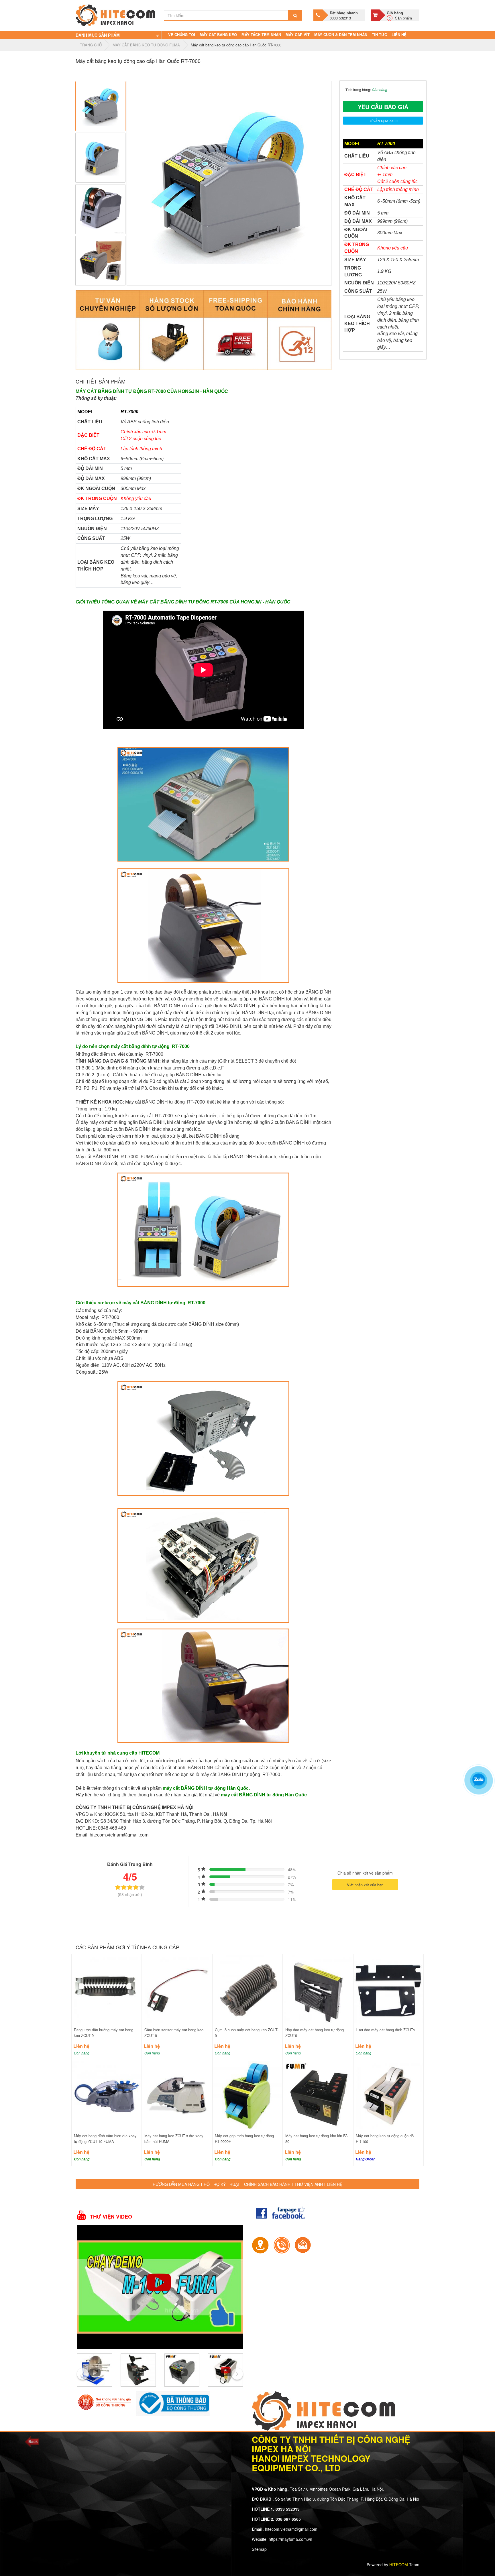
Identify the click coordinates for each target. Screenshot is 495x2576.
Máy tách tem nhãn (261, 35)
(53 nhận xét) (130, 1894)
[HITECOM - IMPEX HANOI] (115, 15)
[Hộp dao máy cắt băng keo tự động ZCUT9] (318, 1989)
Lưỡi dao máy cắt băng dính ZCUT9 (385, 2030)
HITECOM (399, 2565)
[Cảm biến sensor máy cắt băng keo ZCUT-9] (177, 1989)
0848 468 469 (112, 1828)
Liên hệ (399, 35)
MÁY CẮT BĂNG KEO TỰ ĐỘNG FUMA (146, 45)
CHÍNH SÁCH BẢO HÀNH (267, 2184)
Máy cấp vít (298, 35)
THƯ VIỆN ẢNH (309, 2184)
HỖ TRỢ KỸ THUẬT (222, 2184)
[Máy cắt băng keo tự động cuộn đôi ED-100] (388, 2095)
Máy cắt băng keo (218, 35)
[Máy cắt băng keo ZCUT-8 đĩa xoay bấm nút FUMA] (177, 2095)
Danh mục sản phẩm (98, 35)
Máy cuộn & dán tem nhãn (341, 35)
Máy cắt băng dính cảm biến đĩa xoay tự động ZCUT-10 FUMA (105, 2139)
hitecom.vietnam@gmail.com (119, 1835)
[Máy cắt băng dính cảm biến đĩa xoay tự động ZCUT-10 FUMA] (107, 2095)
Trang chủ (91, 45)
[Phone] (282, 2245)
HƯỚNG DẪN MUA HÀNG (176, 2184)
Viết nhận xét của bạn (365, 1885)
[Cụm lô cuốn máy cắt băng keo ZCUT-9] (247, 1989)
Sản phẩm (399, 15)
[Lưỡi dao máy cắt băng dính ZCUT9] (388, 1989)
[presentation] (83, 2374)
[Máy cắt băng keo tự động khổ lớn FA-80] (318, 2095)
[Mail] (303, 2245)
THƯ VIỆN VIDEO (111, 2217)
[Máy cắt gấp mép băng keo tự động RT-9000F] (247, 2095)
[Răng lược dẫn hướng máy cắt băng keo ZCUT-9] (107, 1989)
